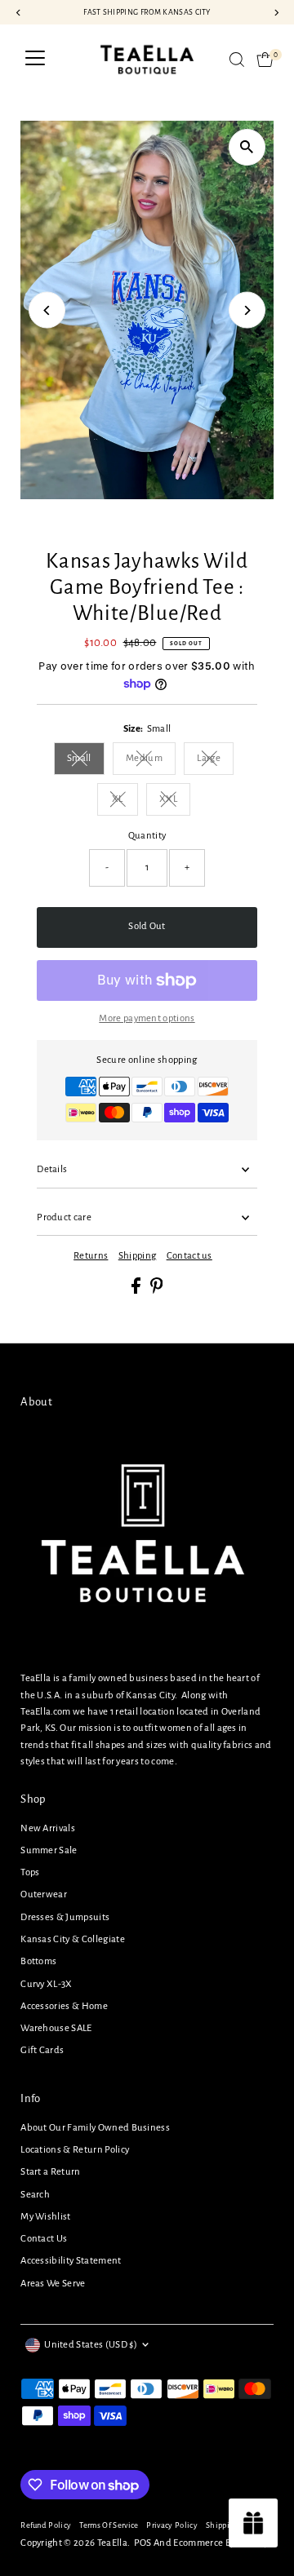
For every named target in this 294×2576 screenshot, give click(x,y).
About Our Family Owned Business (95, 2128)
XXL (175, 801)
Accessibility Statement (71, 2261)
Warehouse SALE (56, 2028)
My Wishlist (46, 2217)
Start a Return (50, 2172)
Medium (151, 761)
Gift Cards (42, 2050)
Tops (30, 1872)
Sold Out (147, 926)
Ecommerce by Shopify (221, 2543)
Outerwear (44, 1894)
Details (52, 1169)
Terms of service (109, 2525)
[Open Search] (237, 60)
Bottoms (38, 1961)
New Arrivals (48, 1828)
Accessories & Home (64, 2006)
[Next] (247, 310)
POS (143, 2543)
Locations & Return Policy (75, 2150)
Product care (64, 1217)
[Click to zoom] (247, 147)
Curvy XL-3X (47, 1984)
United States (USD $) (91, 2345)
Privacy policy (171, 2525)
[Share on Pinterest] (157, 1291)
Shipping (138, 1256)
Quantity (147, 836)
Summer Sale (49, 1850)
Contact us (189, 1256)
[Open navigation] (35, 60)
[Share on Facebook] (137, 1291)
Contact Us (44, 2239)
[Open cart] (265, 60)
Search (35, 2195)
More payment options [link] (147, 1018)
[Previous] (47, 310)
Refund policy (46, 2525)
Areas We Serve (53, 2284)
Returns (91, 1256)
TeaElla (112, 2543)
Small (86, 761)
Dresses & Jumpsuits (65, 1917)
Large (215, 761)
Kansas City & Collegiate (73, 1939)
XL (125, 801)
